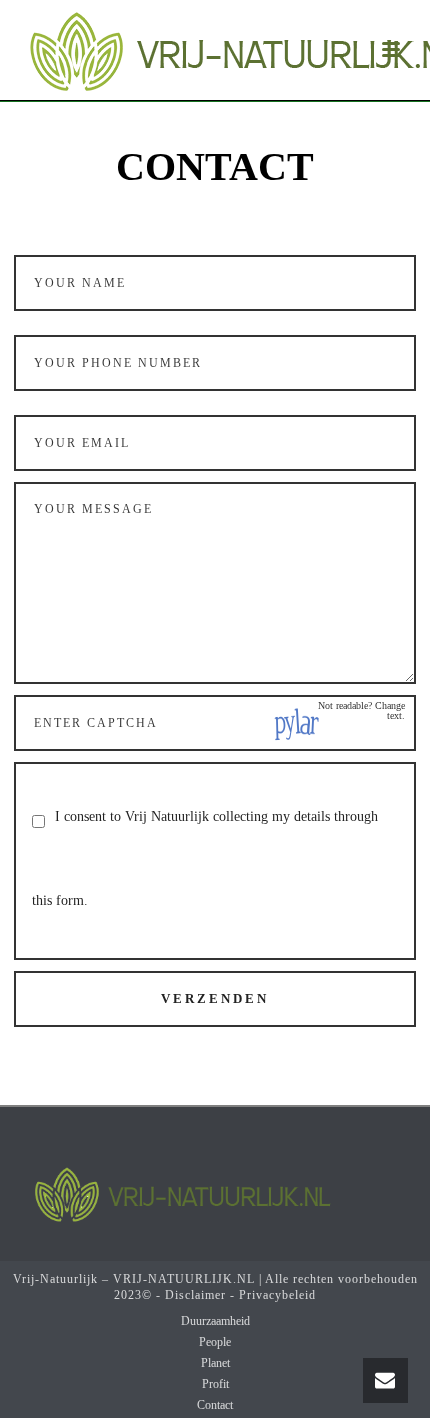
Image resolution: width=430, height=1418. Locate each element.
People (215, 1342)
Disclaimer (195, 1295)
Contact (215, 1405)
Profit (215, 1384)
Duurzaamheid (215, 1321)
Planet (215, 1363)
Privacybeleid (277, 1295)
